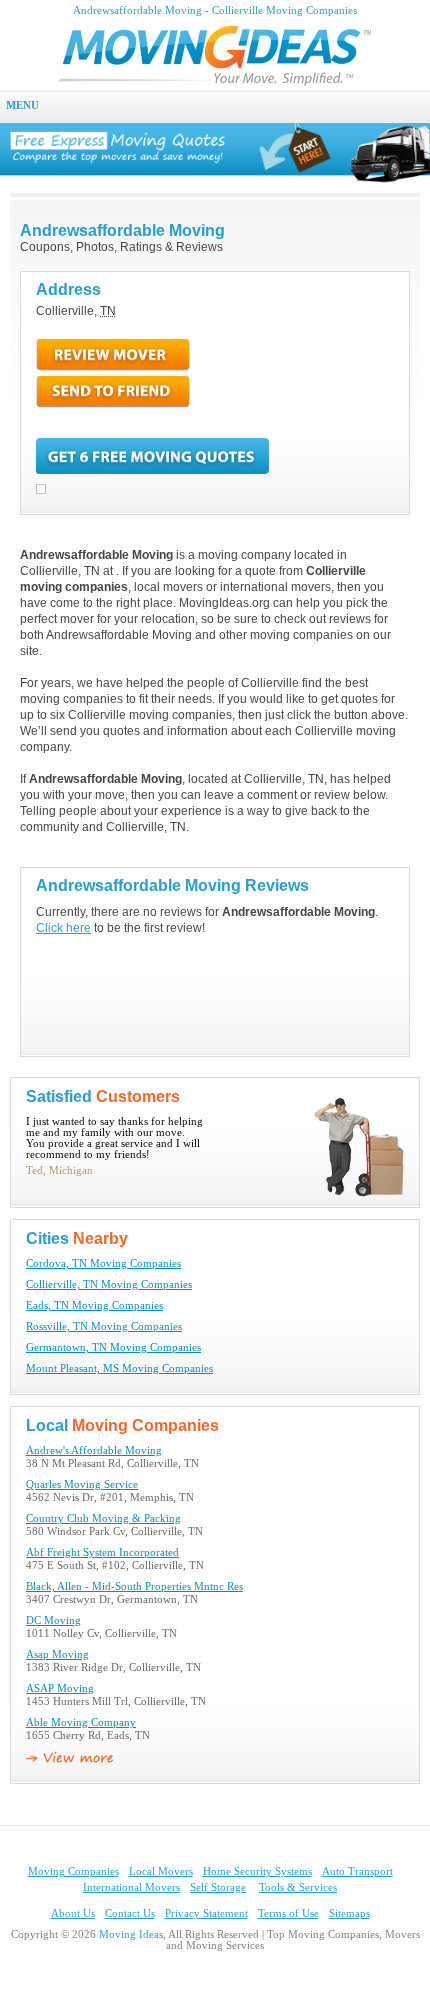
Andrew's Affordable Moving (94, 1450)
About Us (73, 1913)
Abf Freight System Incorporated (102, 1552)
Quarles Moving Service (82, 1484)
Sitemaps (349, 1913)
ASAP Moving (60, 1688)
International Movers (131, 1887)
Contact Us (130, 1913)
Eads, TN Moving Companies (94, 1305)
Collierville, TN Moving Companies (109, 1284)
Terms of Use (288, 1913)
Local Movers (161, 1871)
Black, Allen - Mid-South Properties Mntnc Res (134, 1586)
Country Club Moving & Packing (103, 1518)
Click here (63, 928)
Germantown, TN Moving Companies (113, 1347)
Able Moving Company (81, 1722)
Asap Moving (57, 1654)
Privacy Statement (206, 1913)
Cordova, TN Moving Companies (103, 1263)
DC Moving (53, 1620)
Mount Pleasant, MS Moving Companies (119, 1368)
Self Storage (218, 1887)
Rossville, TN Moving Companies (104, 1326)
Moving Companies (73, 1871)
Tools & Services (298, 1887)
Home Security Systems (257, 1871)
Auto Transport (357, 1871)
